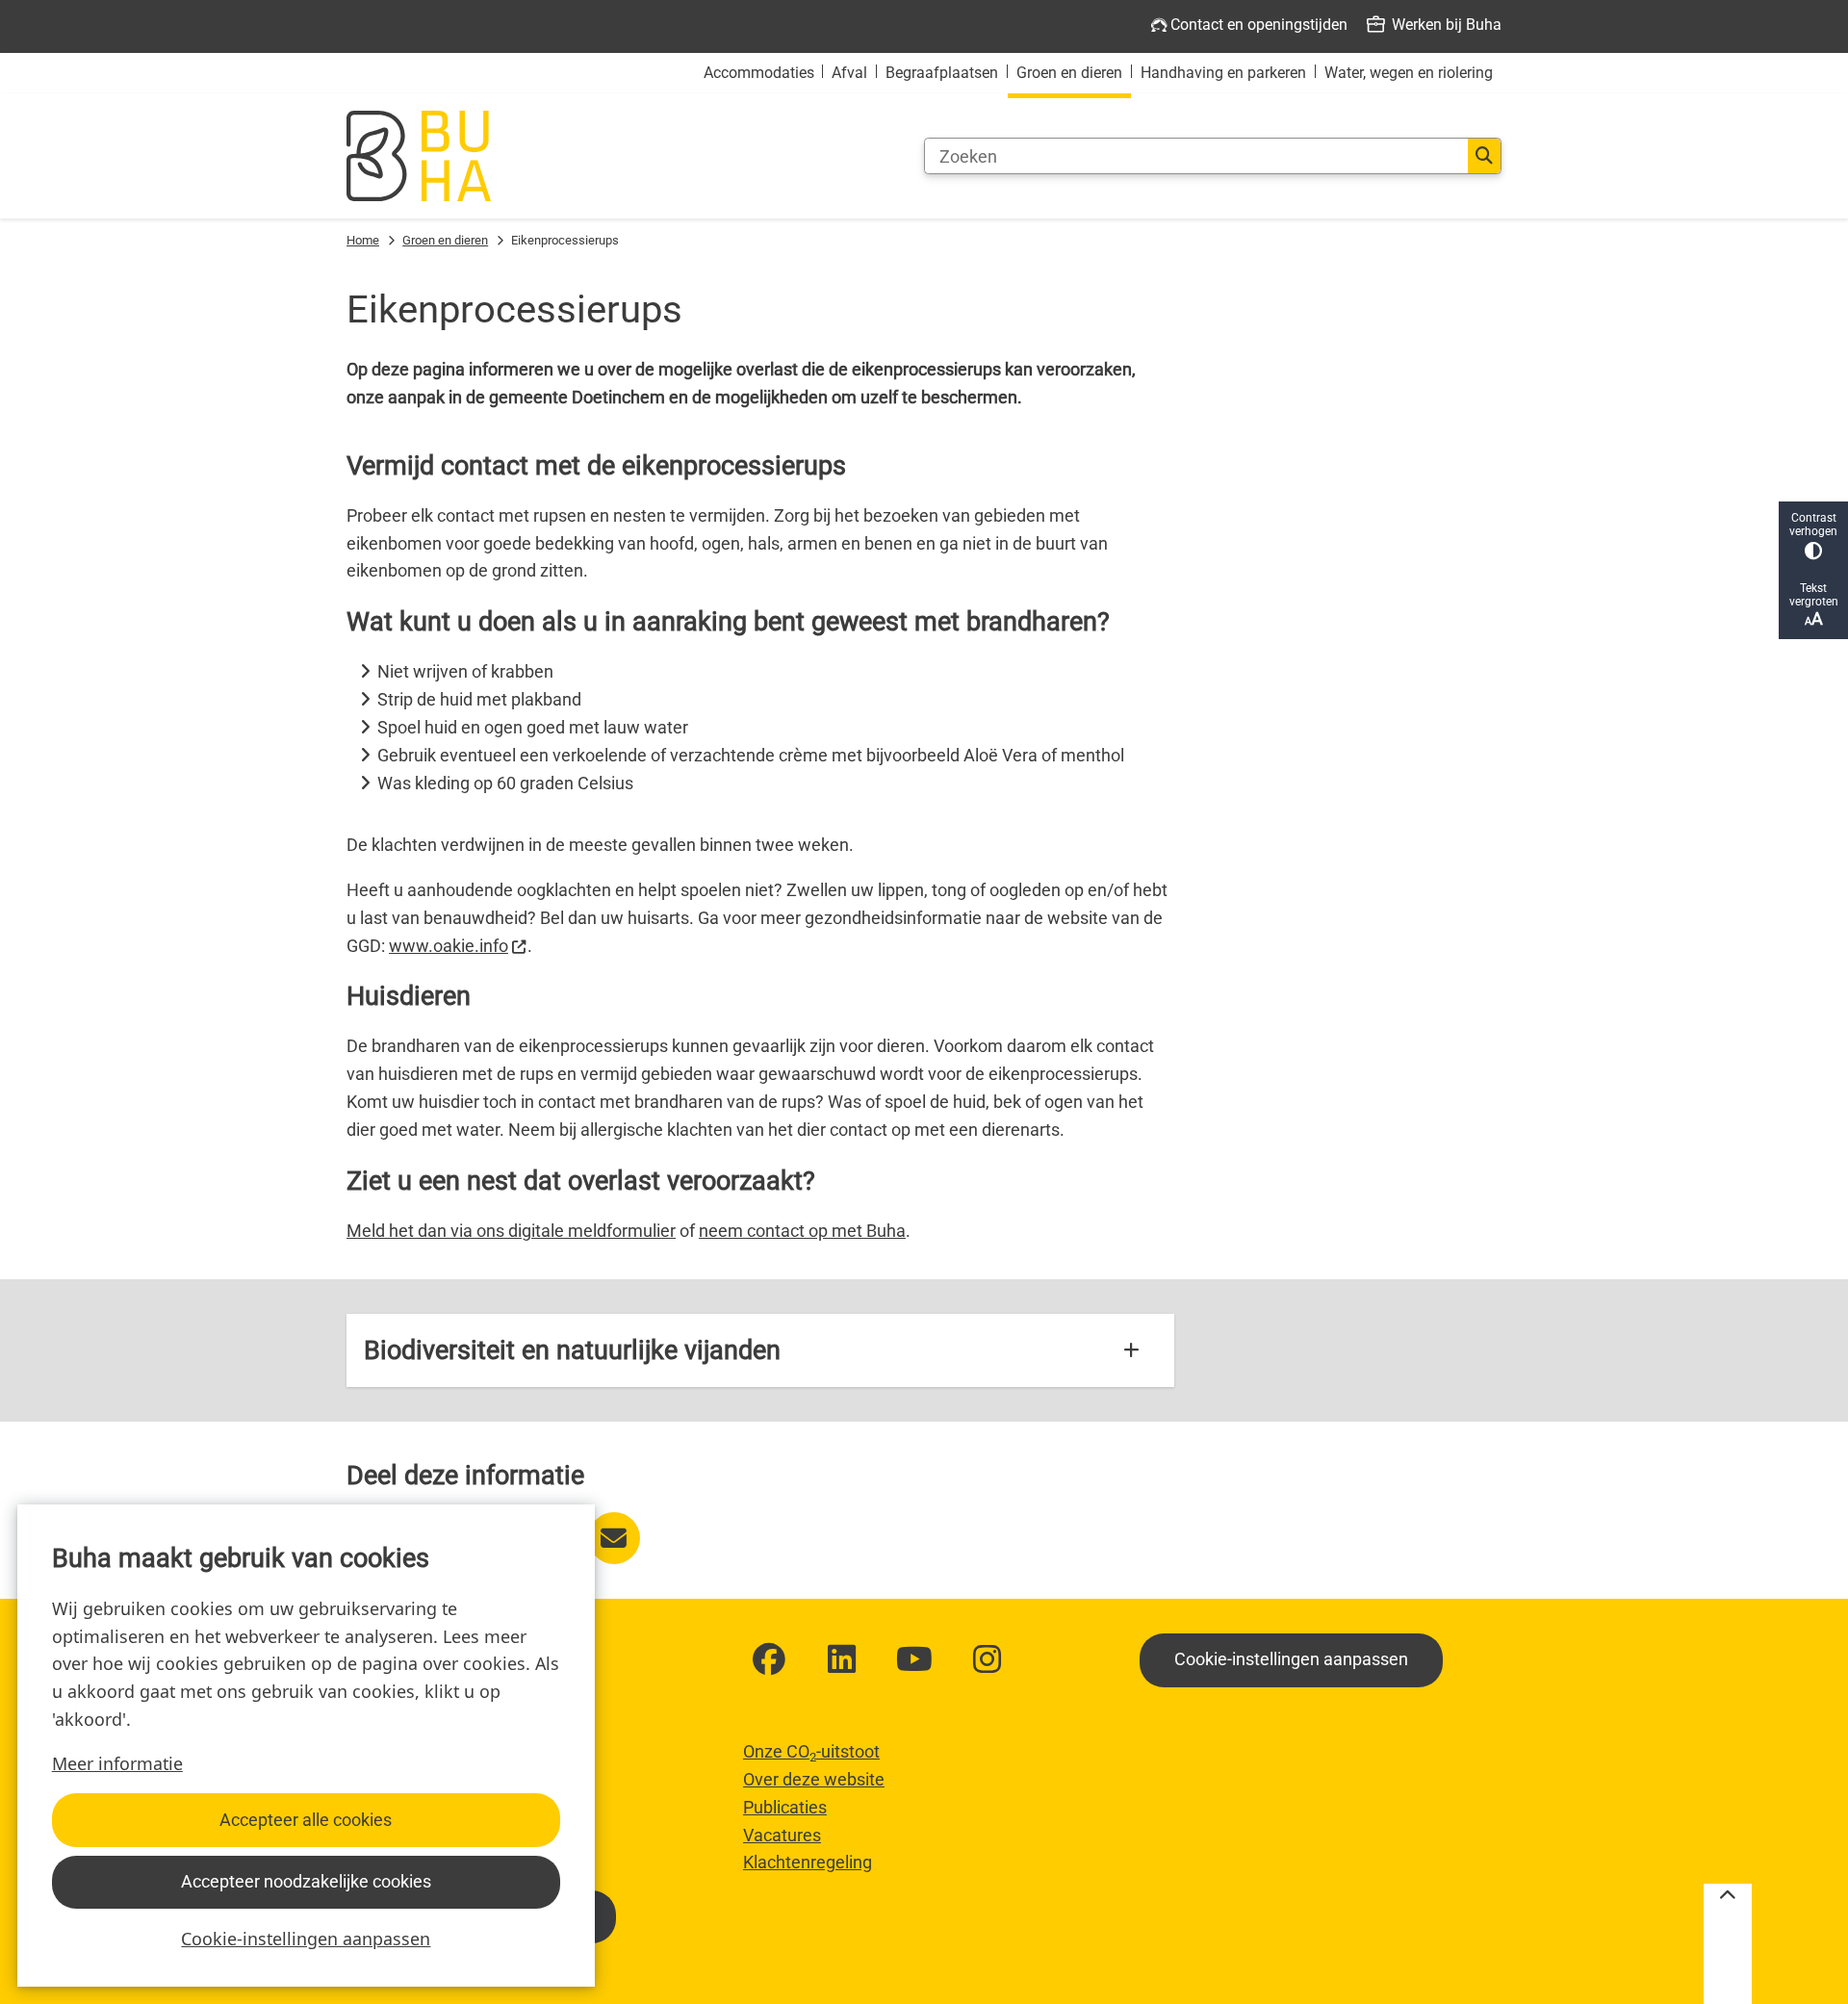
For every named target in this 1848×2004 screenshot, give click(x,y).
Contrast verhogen (1813, 525)
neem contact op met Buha (802, 1231)
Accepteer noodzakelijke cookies (306, 1881)
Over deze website (814, 1779)
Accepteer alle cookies (306, 1820)
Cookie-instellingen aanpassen (306, 1939)
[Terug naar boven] (1728, 1944)
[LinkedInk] (842, 1659)
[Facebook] (769, 1659)
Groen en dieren (445, 240)
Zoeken (1484, 156)
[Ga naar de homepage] (419, 156)
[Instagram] (988, 1659)
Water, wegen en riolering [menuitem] (1409, 73)
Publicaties (785, 1807)
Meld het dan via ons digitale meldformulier (511, 1231)
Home (363, 240)
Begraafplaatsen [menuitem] (942, 73)
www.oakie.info (449, 946)
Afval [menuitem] (849, 73)
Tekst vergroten (1814, 595)
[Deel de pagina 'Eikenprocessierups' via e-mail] (614, 1538)
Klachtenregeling (808, 1862)
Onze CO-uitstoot (811, 1751)
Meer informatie (117, 1763)
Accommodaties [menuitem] (759, 73)
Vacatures (782, 1835)
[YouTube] (914, 1659)
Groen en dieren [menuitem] (1069, 73)
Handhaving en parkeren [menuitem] (1223, 73)
